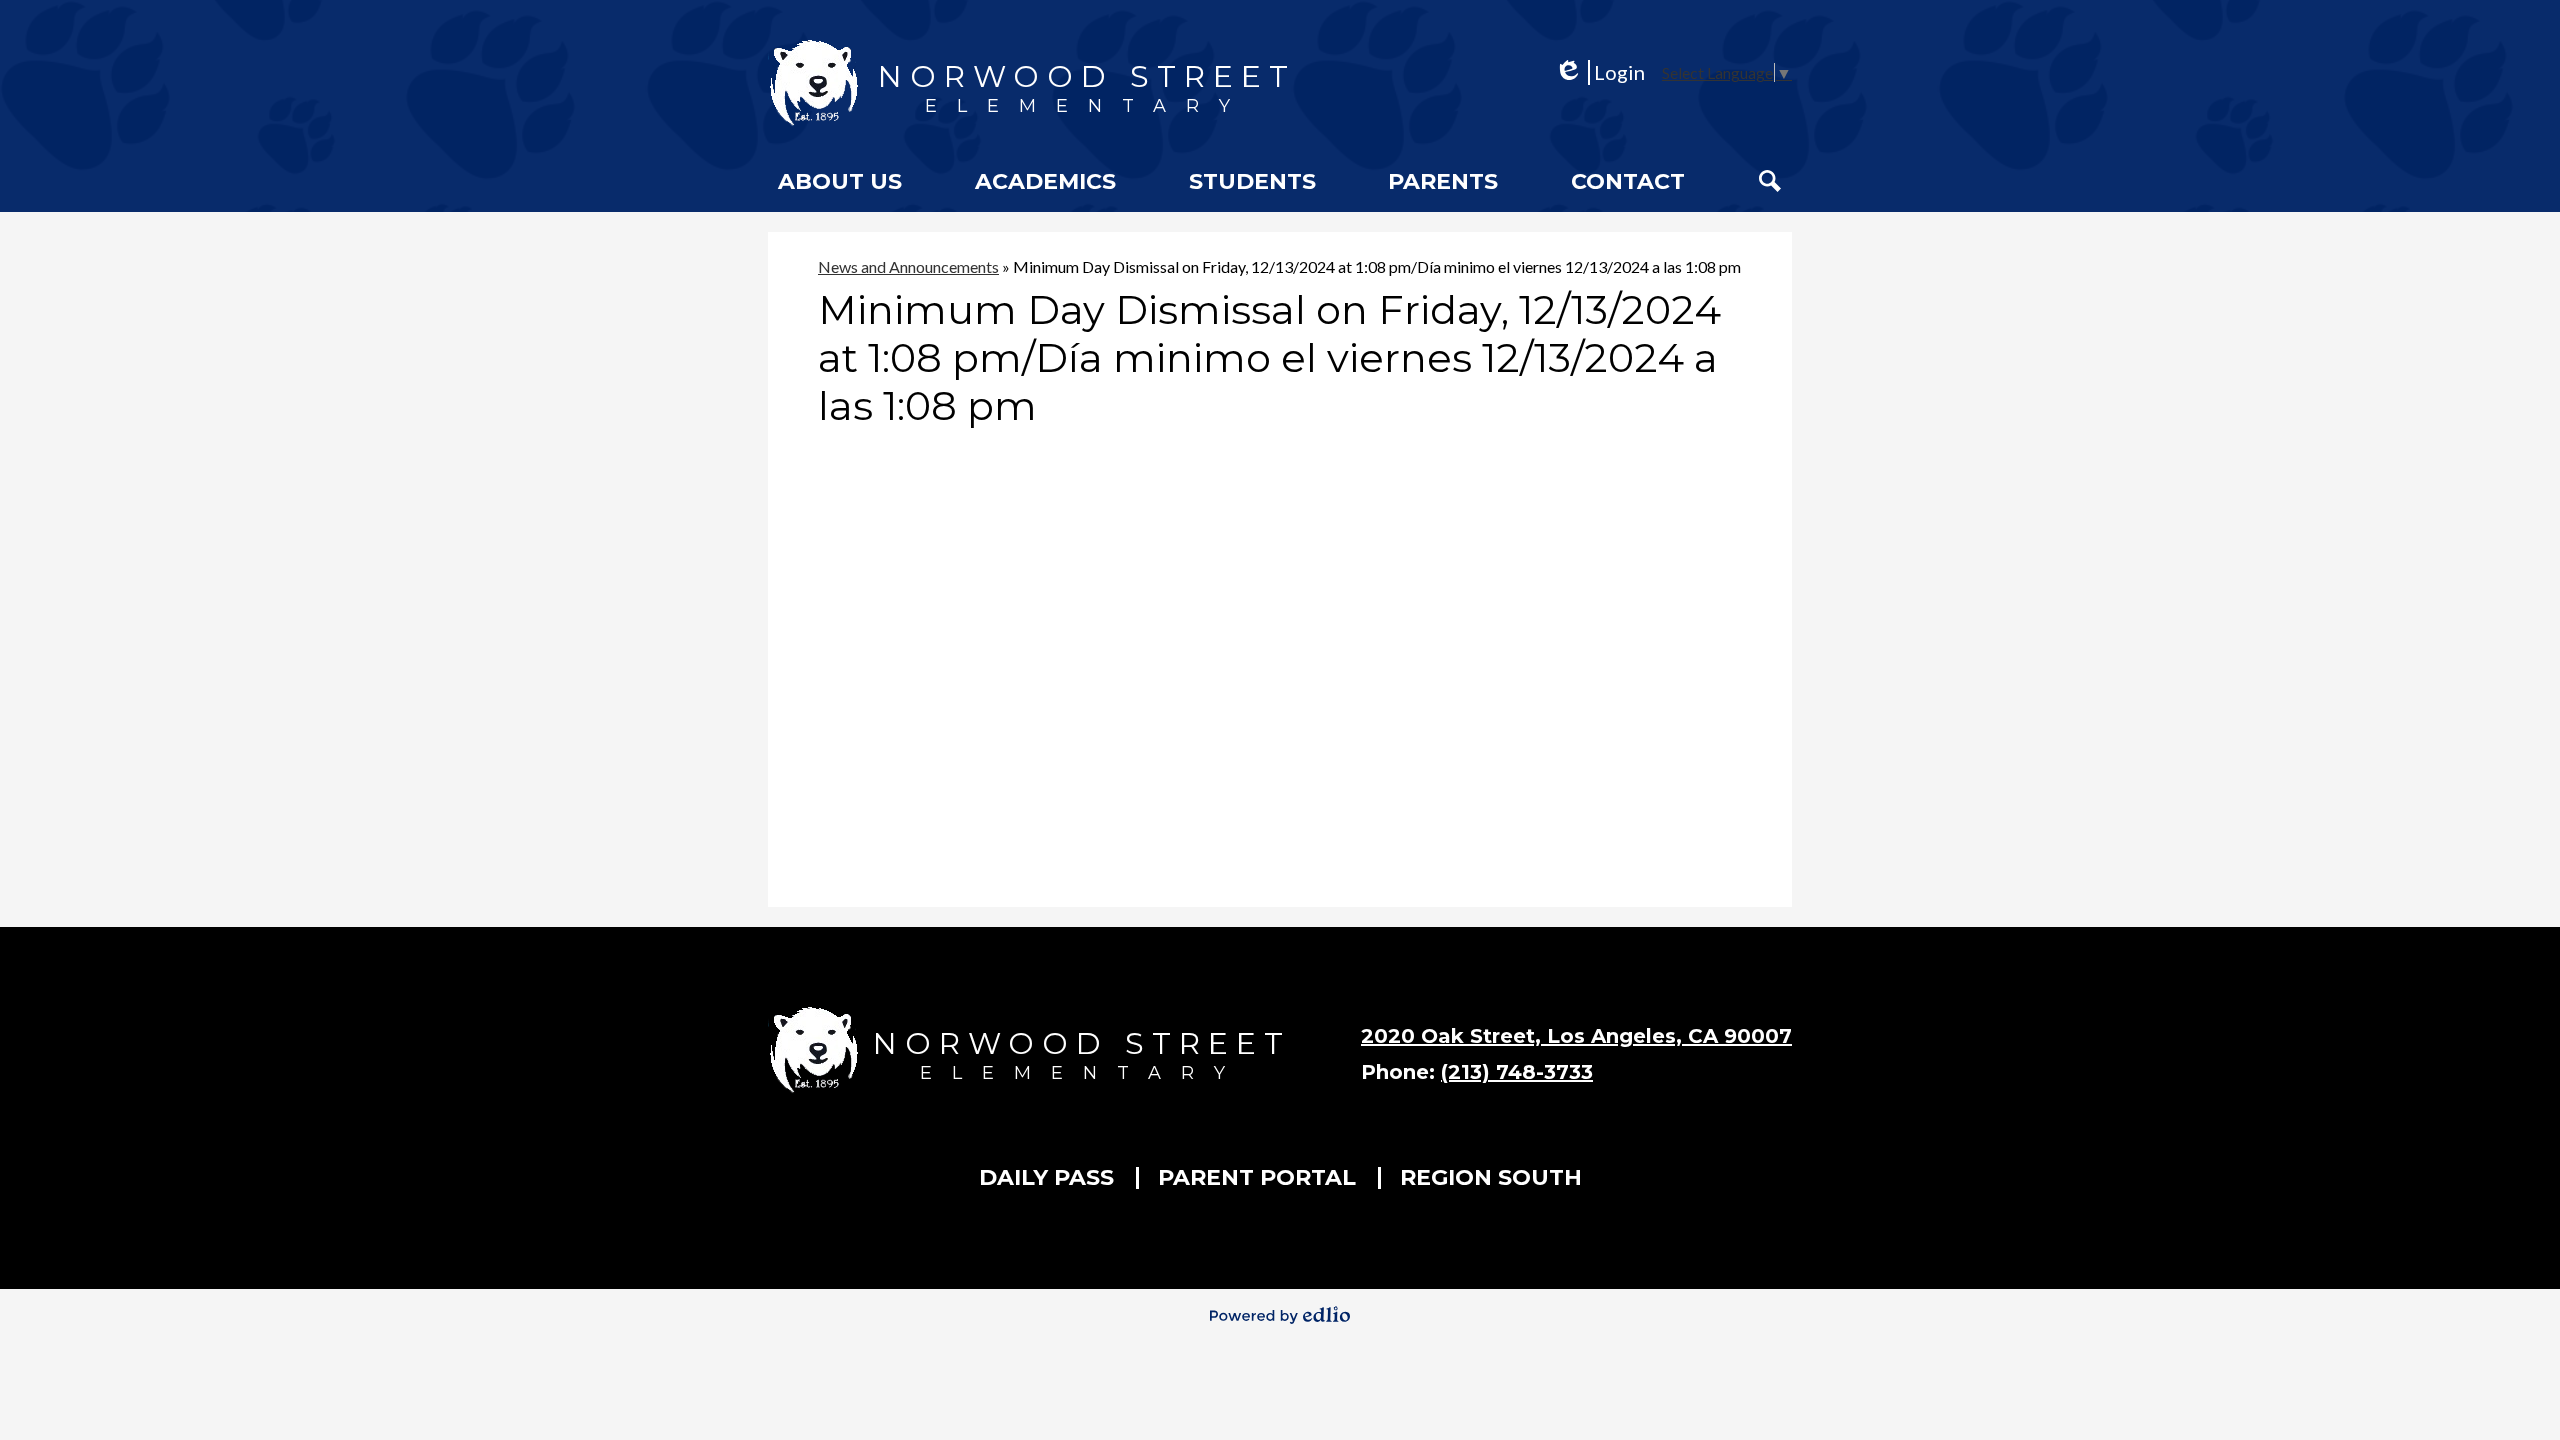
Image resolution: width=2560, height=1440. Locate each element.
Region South (1491, 1177)
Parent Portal (1257, 1177)
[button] (840, 181)
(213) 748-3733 (1517, 1072)
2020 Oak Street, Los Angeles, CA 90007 (1576, 1036)
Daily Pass (1046, 1177)
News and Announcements (908, 266)
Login (1599, 72)
